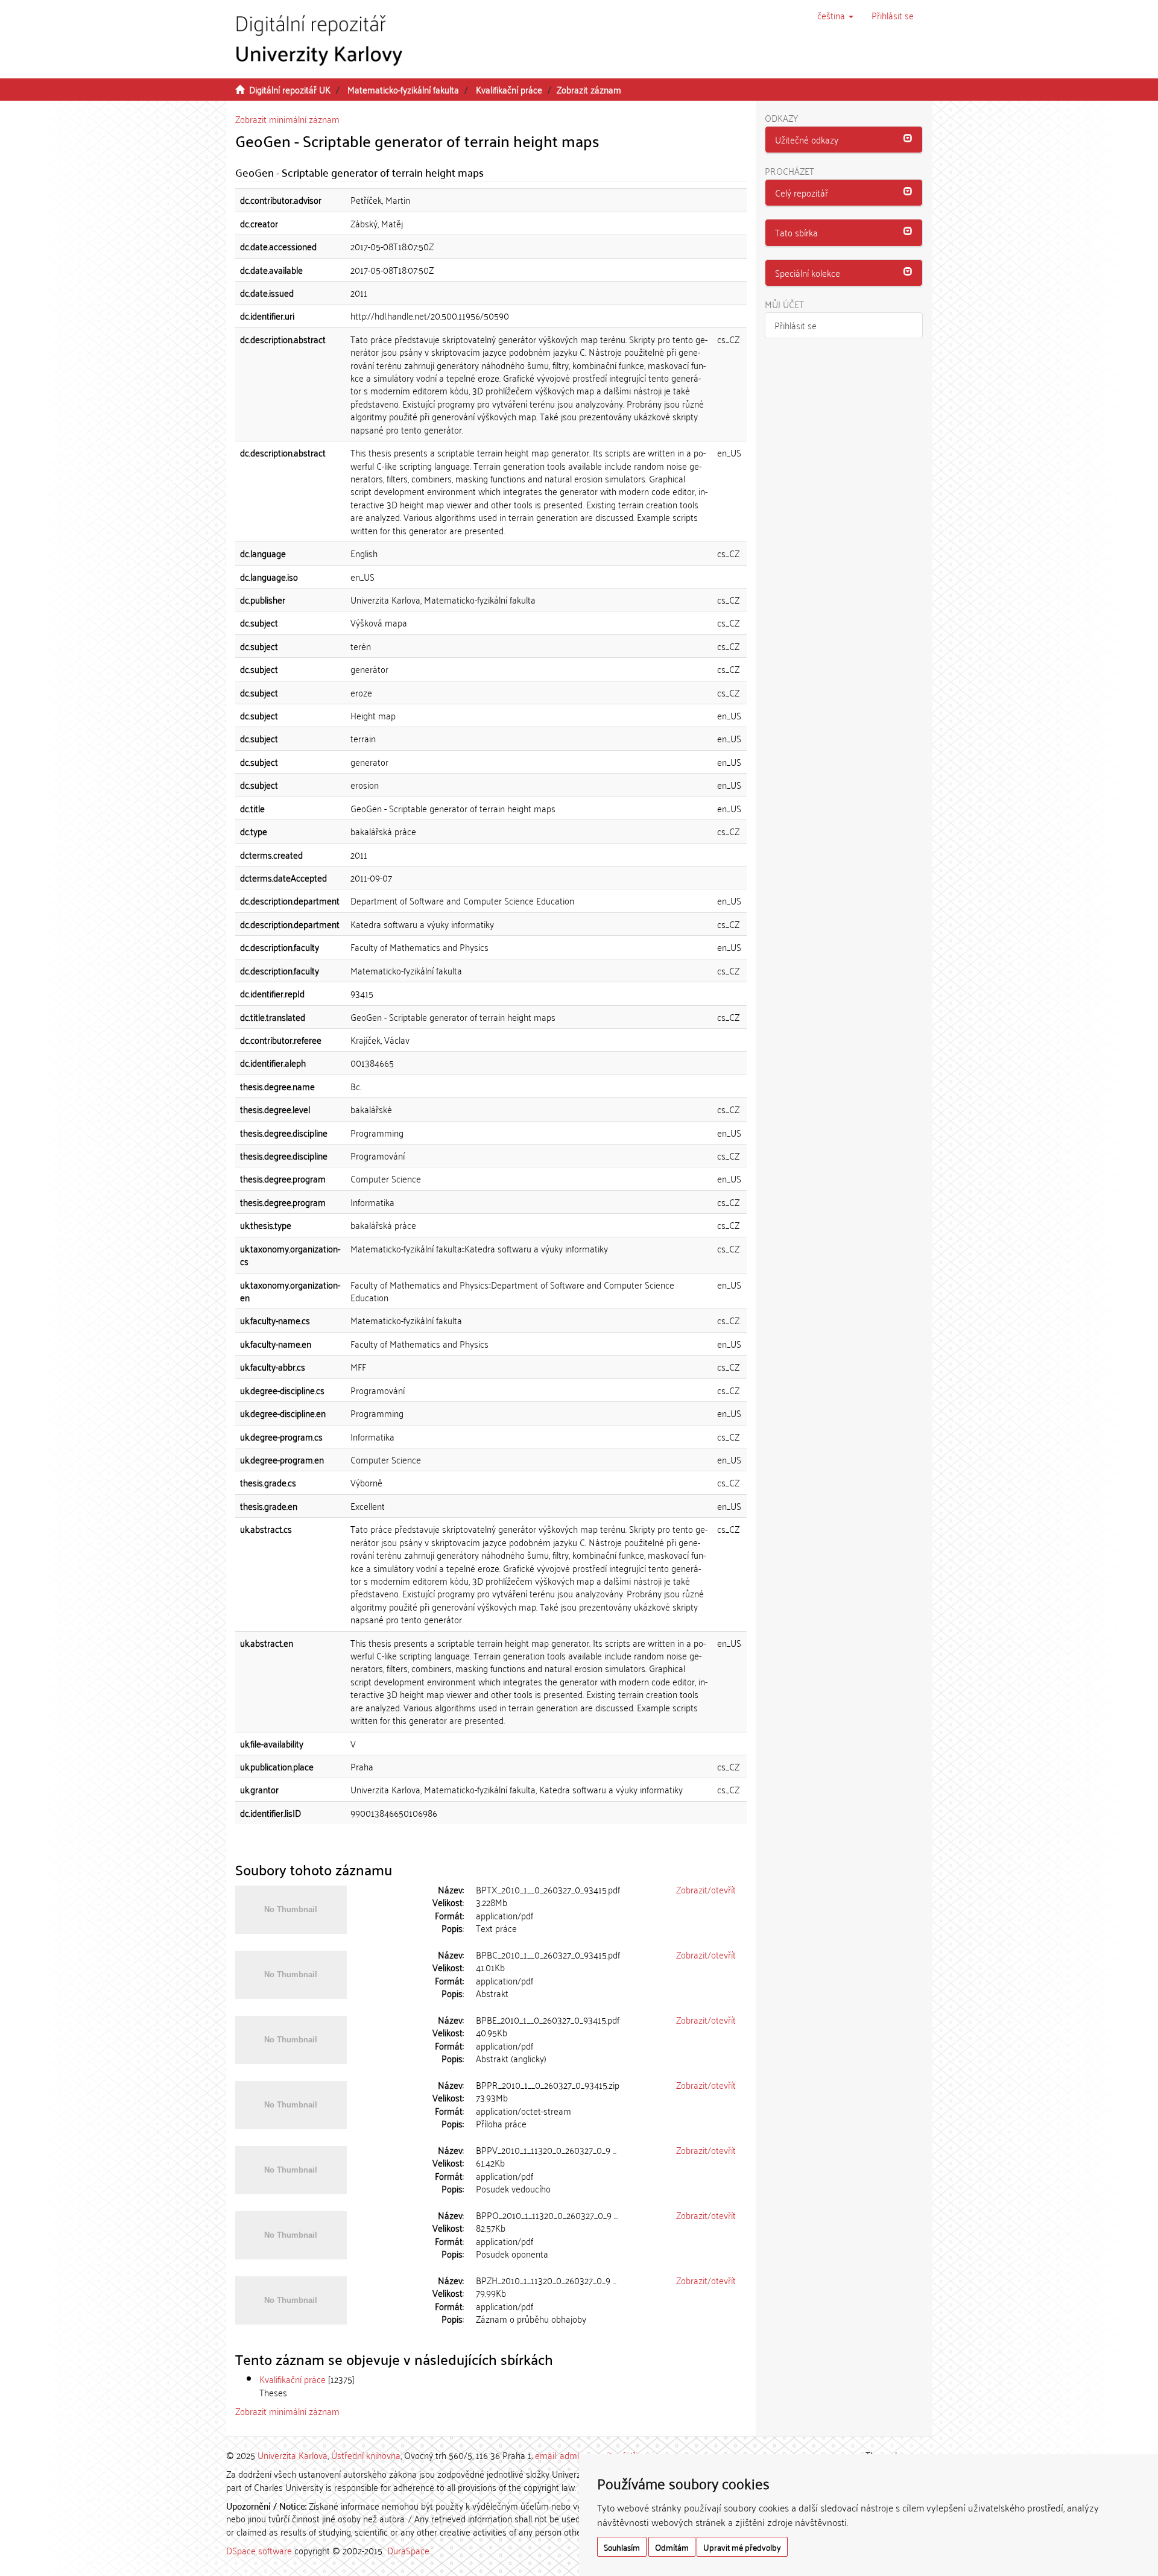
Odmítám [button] (672, 2547)
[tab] (844, 140)
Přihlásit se (796, 325)
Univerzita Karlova (293, 2455)
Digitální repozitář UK (290, 89)
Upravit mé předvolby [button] (742, 2547)
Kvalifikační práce (509, 89)
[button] (835, 15)
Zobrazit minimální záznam (287, 119)
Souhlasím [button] (622, 2547)
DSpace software (259, 2550)
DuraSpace (408, 2550)
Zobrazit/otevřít (706, 1889)
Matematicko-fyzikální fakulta (403, 89)
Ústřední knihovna (366, 2455)
